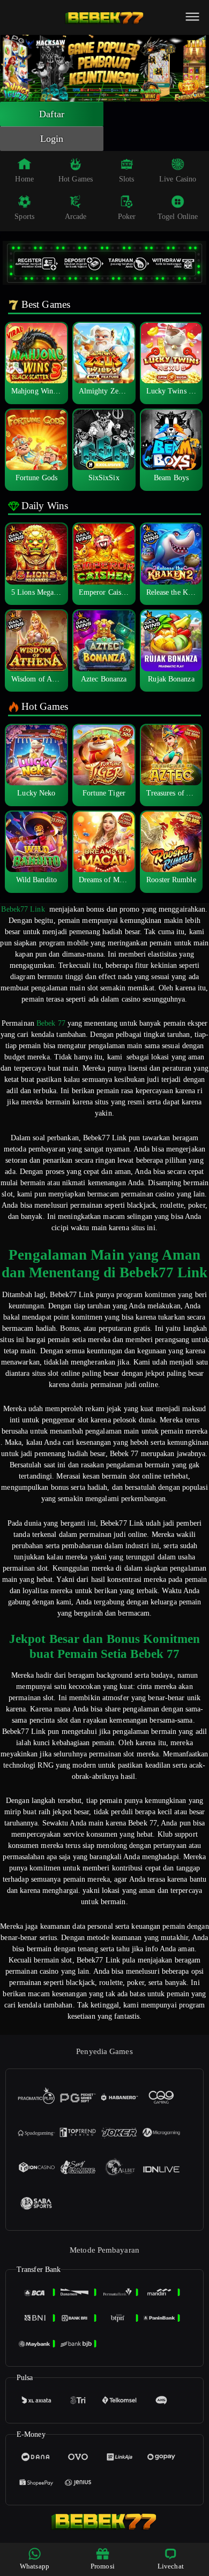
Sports (24, 217)
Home (24, 179)
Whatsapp (35, 2566)
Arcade (76, 217)
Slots (127, 179)
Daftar (52, 114)
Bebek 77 (51, 1023)
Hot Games (76, 179)
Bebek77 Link (23, 909)
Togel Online (178, 217)
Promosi (103, 2566)
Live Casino (178, 179)
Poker (127, 217)
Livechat (171, 2566)
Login (52, 139)
